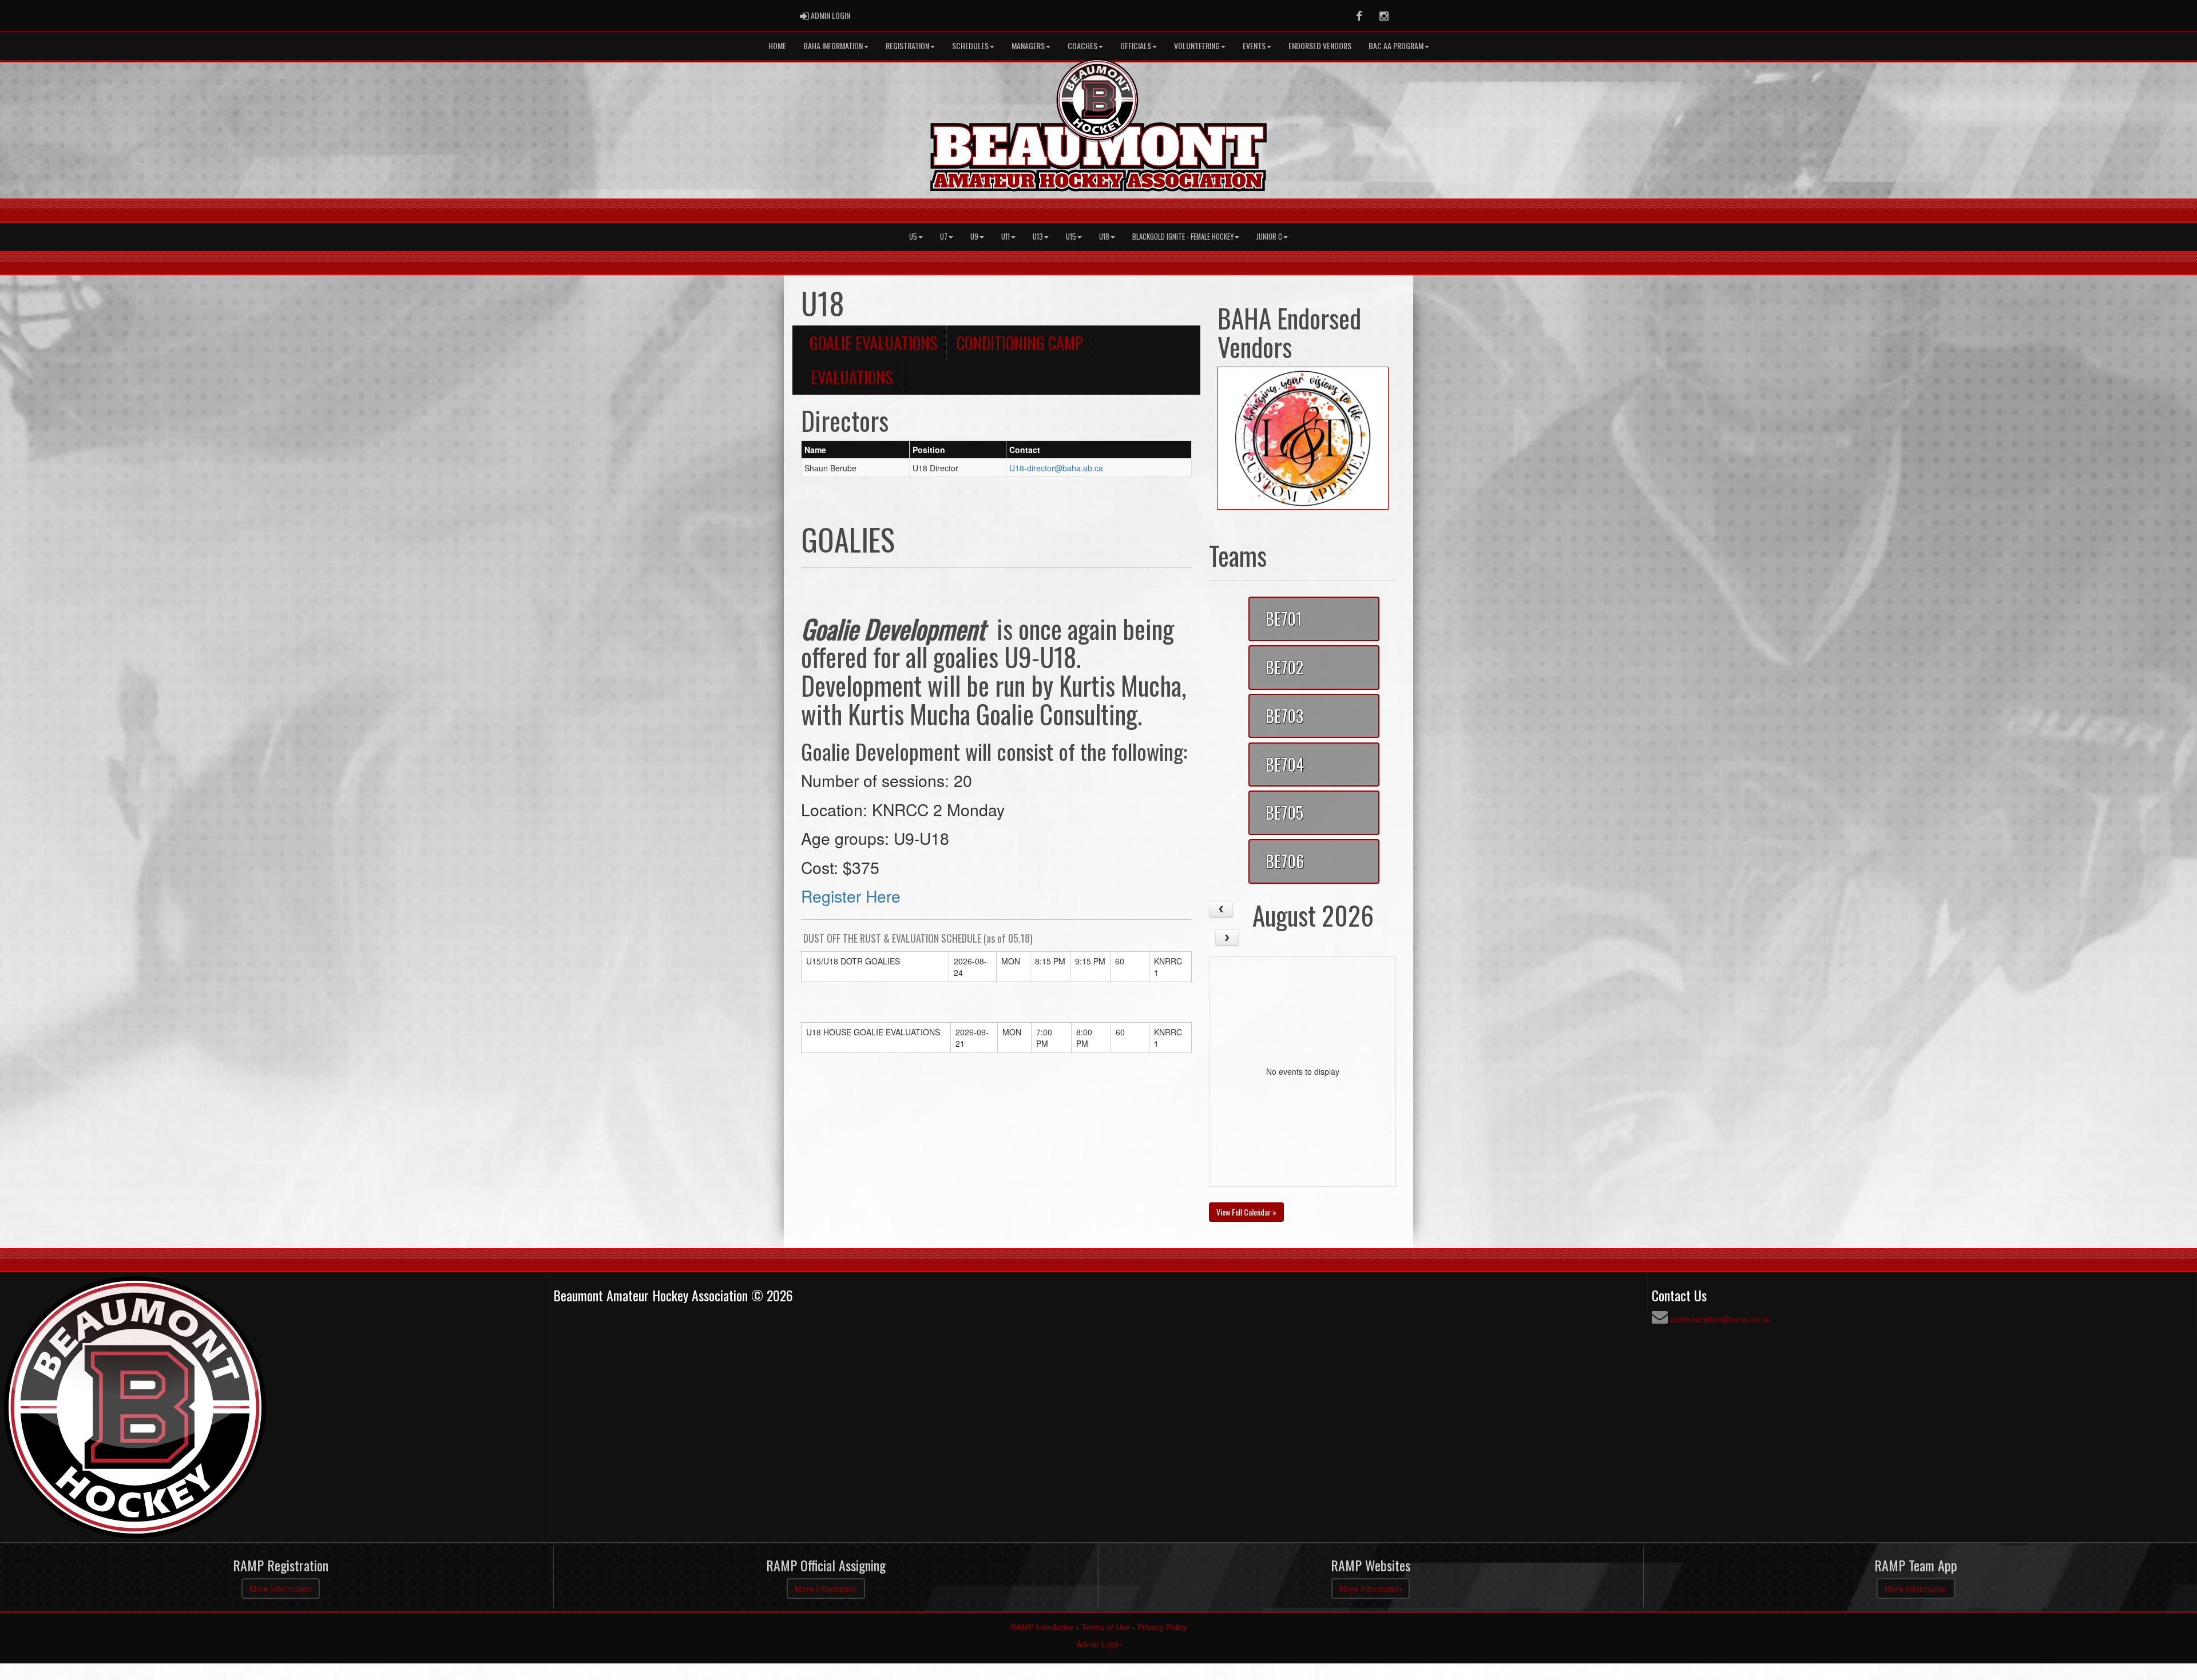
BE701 (1284, 618)
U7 (944, 237)
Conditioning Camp (1020, 343)
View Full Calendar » (1246, 1212)
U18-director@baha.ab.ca (1056, 468)
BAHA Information (833, 45)
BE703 (1284, 716)
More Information (281, 1588)
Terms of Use (1106, 1627)
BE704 (1285, 764)
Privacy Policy (1162, 1627)
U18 (1104, 237)
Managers (1028, 45)
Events (1254, 45)
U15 (1071, 237)
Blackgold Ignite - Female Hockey (1183, 237)
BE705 (1284, 812)
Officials (1136, 45)
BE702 (1284, 667)
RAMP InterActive (1042, 1627)
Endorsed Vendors (1320, 45)
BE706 (1285, 861)
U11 (1006, 237)
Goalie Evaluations (874, 343)
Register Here (851, 895)
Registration (907, 45)
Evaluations (852, 377)
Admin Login (1099, 1644)
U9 (974, 237)
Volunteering (1197, 45)
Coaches (1082, 45)
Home (777, 45)
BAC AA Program (1396, 45)
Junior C (1269, 237)
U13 (1038, 237)
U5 (913, 237)
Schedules (970, 45)
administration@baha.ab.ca (1720, 1319)
